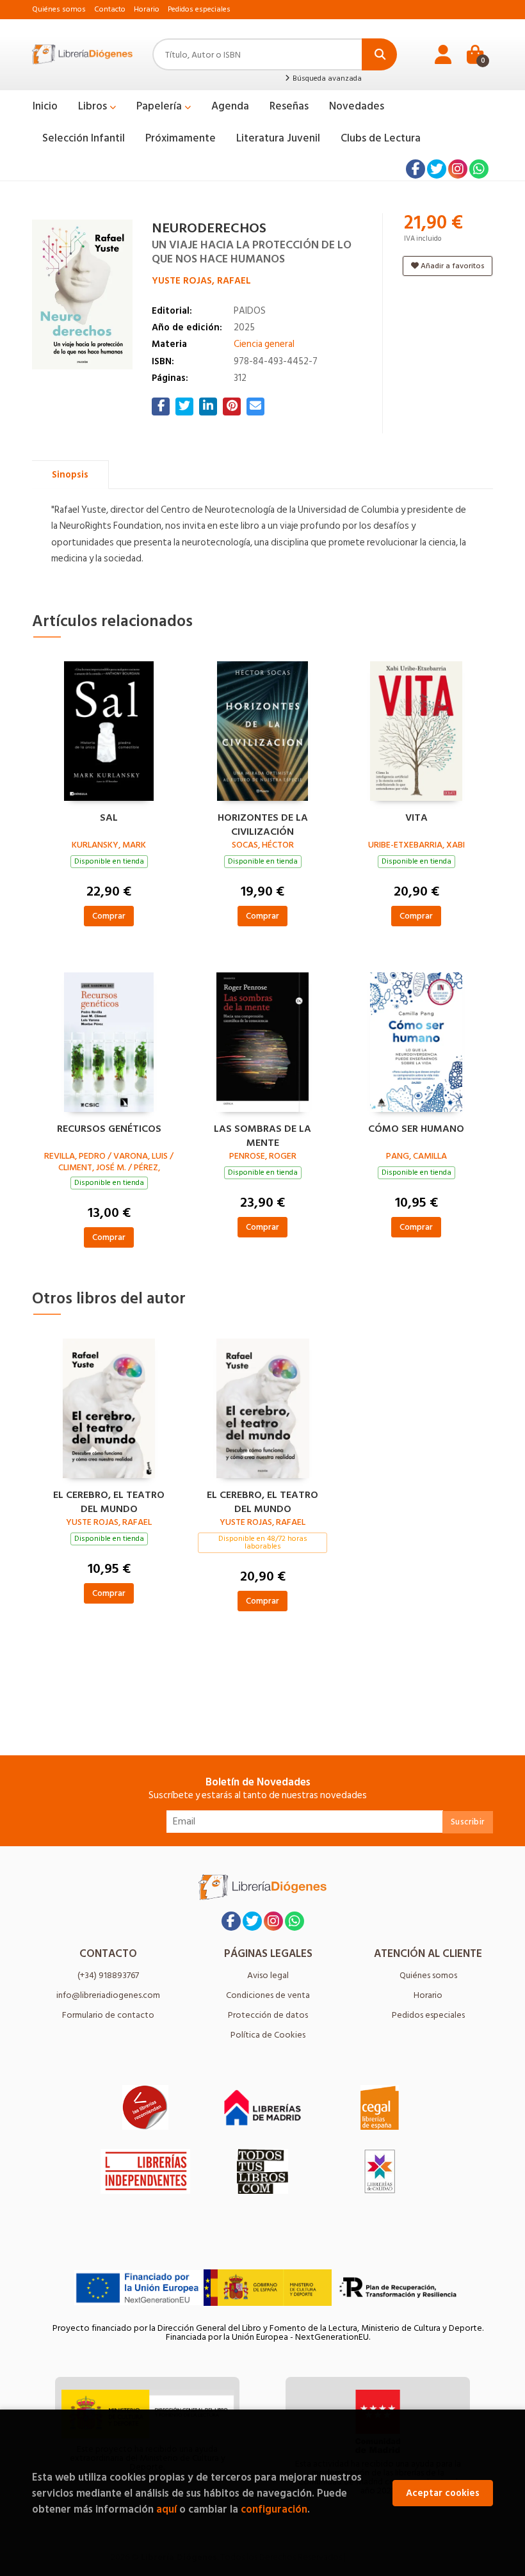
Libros (94, 106)
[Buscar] (379, 54)
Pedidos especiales (199, 9)
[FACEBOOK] (416, 169)
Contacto (110, 9)
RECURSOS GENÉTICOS (109, 1129)
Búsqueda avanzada (326, 79)
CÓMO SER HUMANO (416, 1129)
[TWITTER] (437, 169)
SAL (109, 818)
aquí (166, 2509)
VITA (416, 818)
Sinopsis (70, 475)
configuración (274, 2509)
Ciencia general (264, 344)
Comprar (109, 916)
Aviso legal (268, 1975)
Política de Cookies (268, 2035)
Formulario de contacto (108, 2015)
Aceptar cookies (443, 2493)
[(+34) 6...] (479, 169)
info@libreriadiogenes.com (108, 1995)
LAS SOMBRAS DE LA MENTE (262, 1134)
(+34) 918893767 (108, 1975)
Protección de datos (268, 2015)
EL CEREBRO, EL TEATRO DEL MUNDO (109, 1501)
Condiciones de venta (268, 1995)
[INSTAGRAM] (458, 169)
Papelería (160, 106)
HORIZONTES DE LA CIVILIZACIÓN (263, 823)
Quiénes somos (59, 9)
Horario (147, 9)
